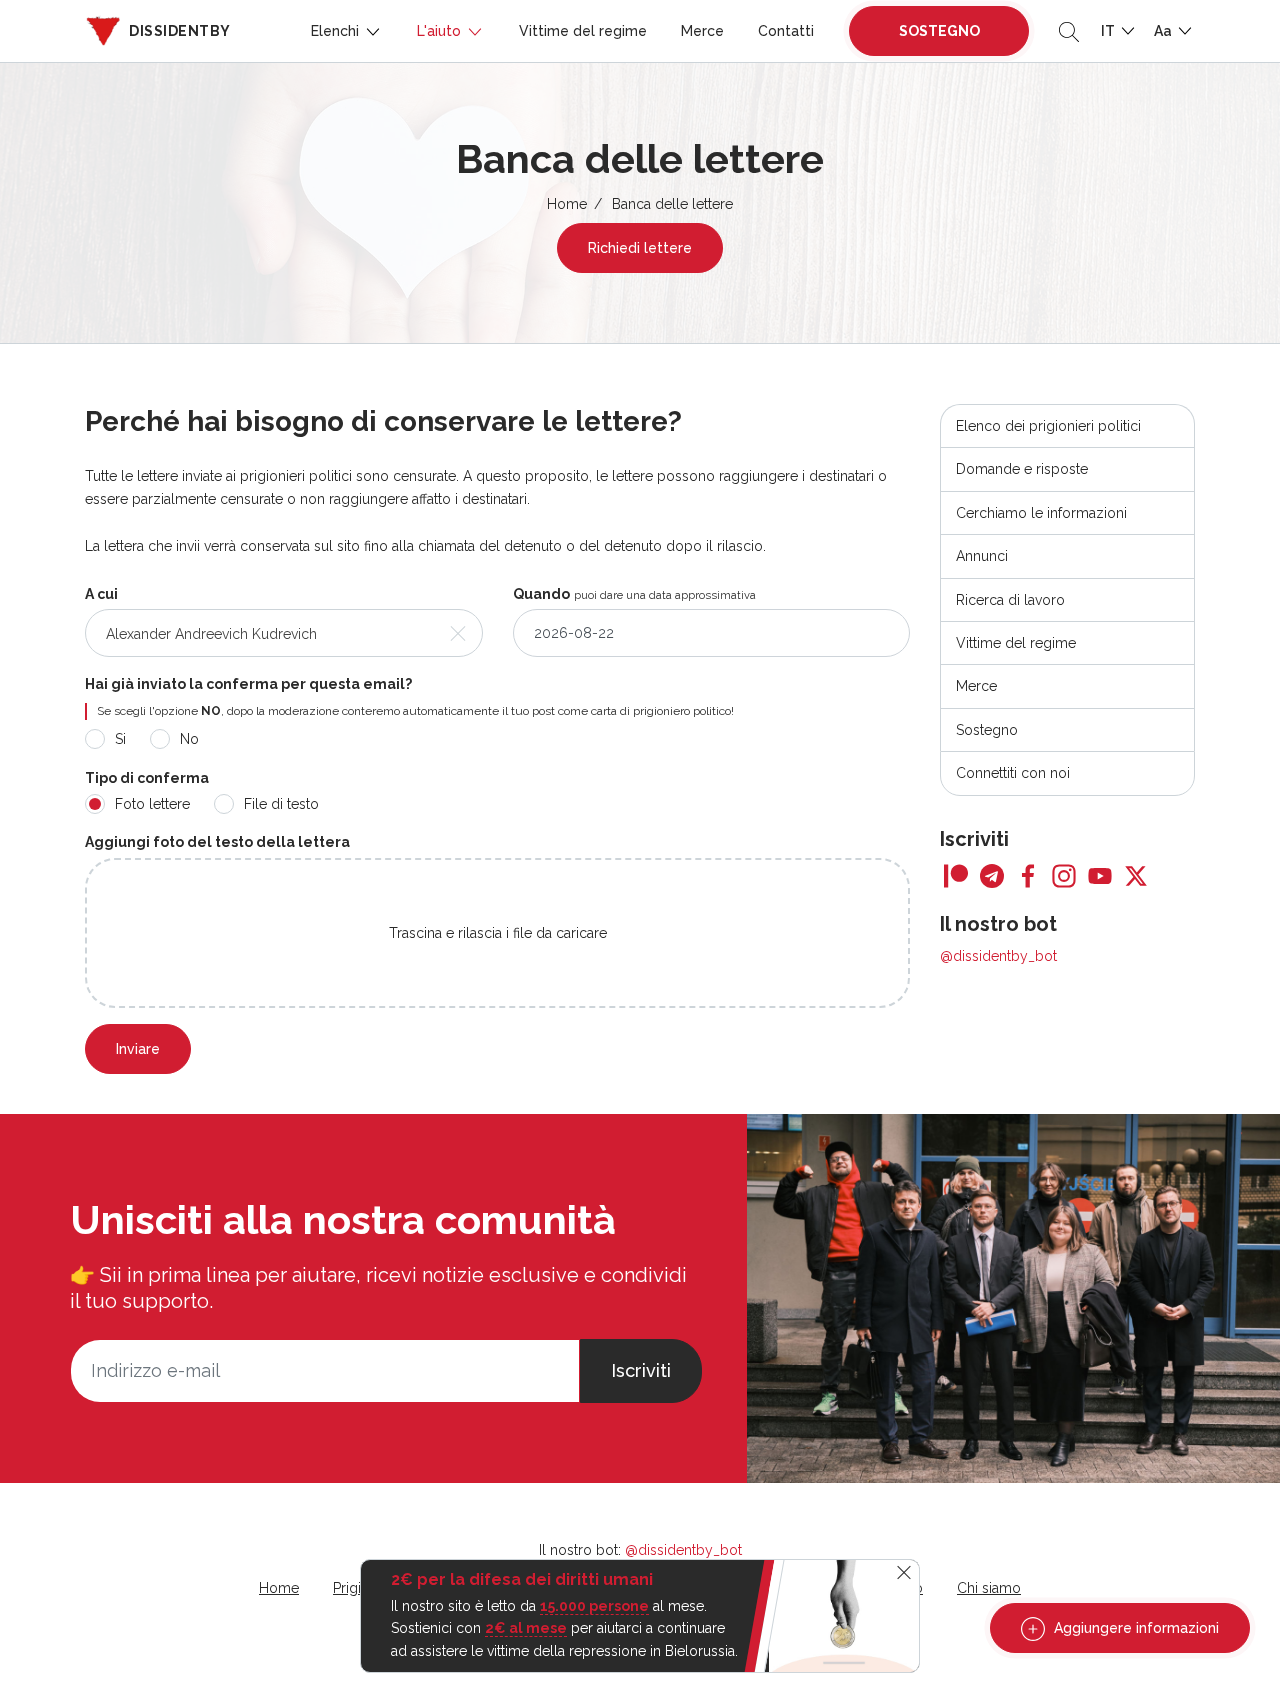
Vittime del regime (583, 31)
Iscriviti (641, 1370)
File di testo (281, 804)
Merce (702, 31)
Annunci (982, 556)
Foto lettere (152, 804)
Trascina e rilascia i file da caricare (498, 933)
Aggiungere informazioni (1134, 1628)
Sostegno (939, 31)
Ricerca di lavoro (1010, 600)
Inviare (138, 1049)
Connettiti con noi (1013, 773)
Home (567, 204)
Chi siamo (989, 1588)
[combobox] (284, 633)
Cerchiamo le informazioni (1041, 513)
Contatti (786, 31)
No (189, 739)
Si (120, 739)
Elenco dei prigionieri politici (1048, 426)
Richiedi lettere (640, 248)
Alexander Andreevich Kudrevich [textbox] (211, 634)
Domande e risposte (1022, 469)
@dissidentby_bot (998, 956)
